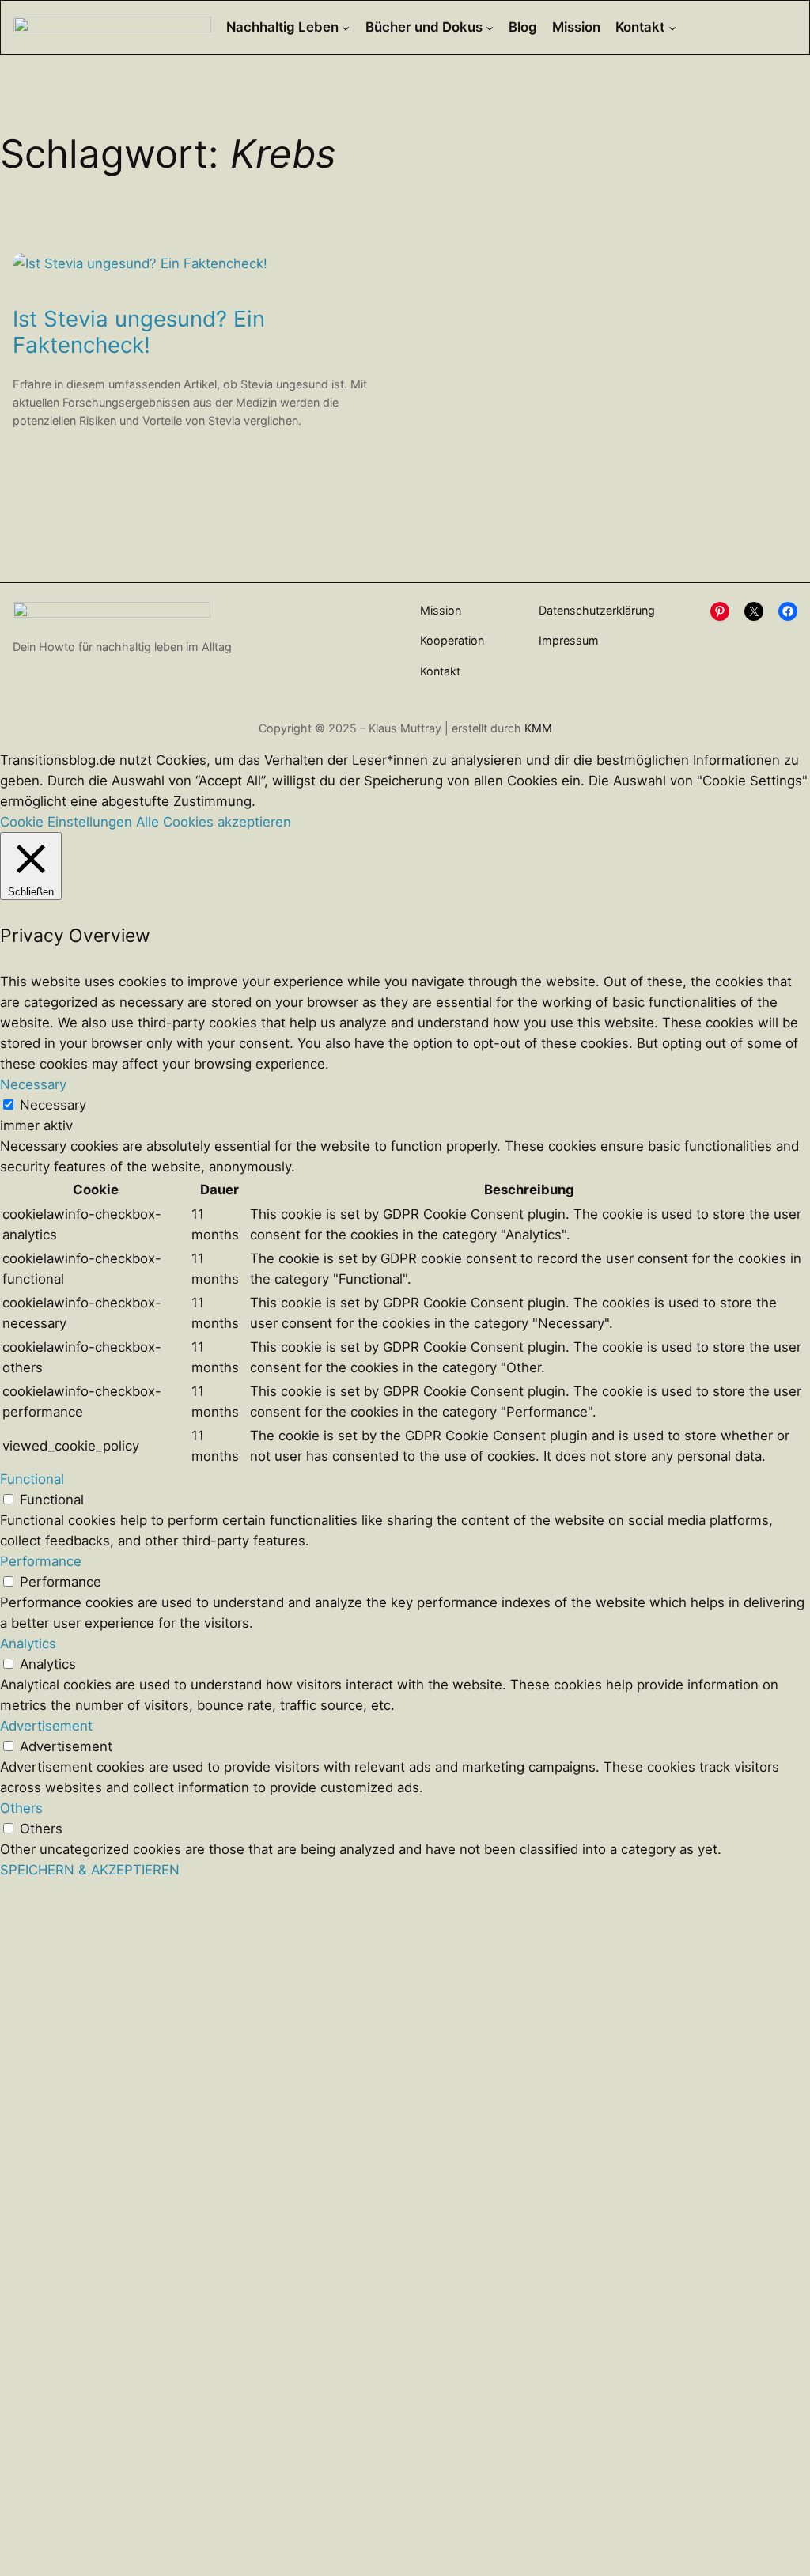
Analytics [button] (28, 1644)
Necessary (53, 1105)
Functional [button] (32, 1479)
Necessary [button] (33, 1084)
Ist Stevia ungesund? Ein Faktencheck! (139, 332)
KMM (538, 728)
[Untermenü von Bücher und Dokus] (490, 27)
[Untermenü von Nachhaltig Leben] (346, 27)
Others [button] (21, 1808)
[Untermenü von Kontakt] (672, 27)
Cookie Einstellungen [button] (66, 822)
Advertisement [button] (46, 1726)
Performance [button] (41, 1561)
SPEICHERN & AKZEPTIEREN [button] (90, 1870)
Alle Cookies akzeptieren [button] (214, 822)
